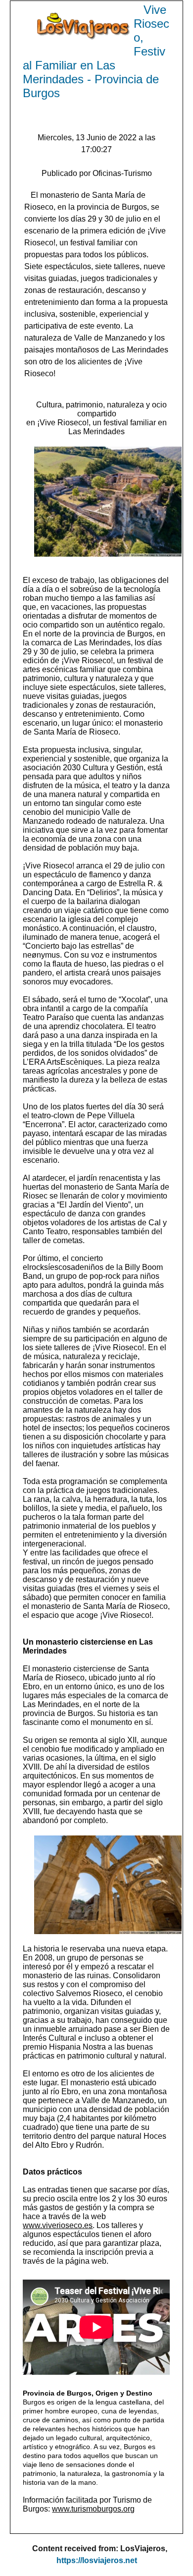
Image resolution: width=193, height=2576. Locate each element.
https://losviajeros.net (97, 2560)
